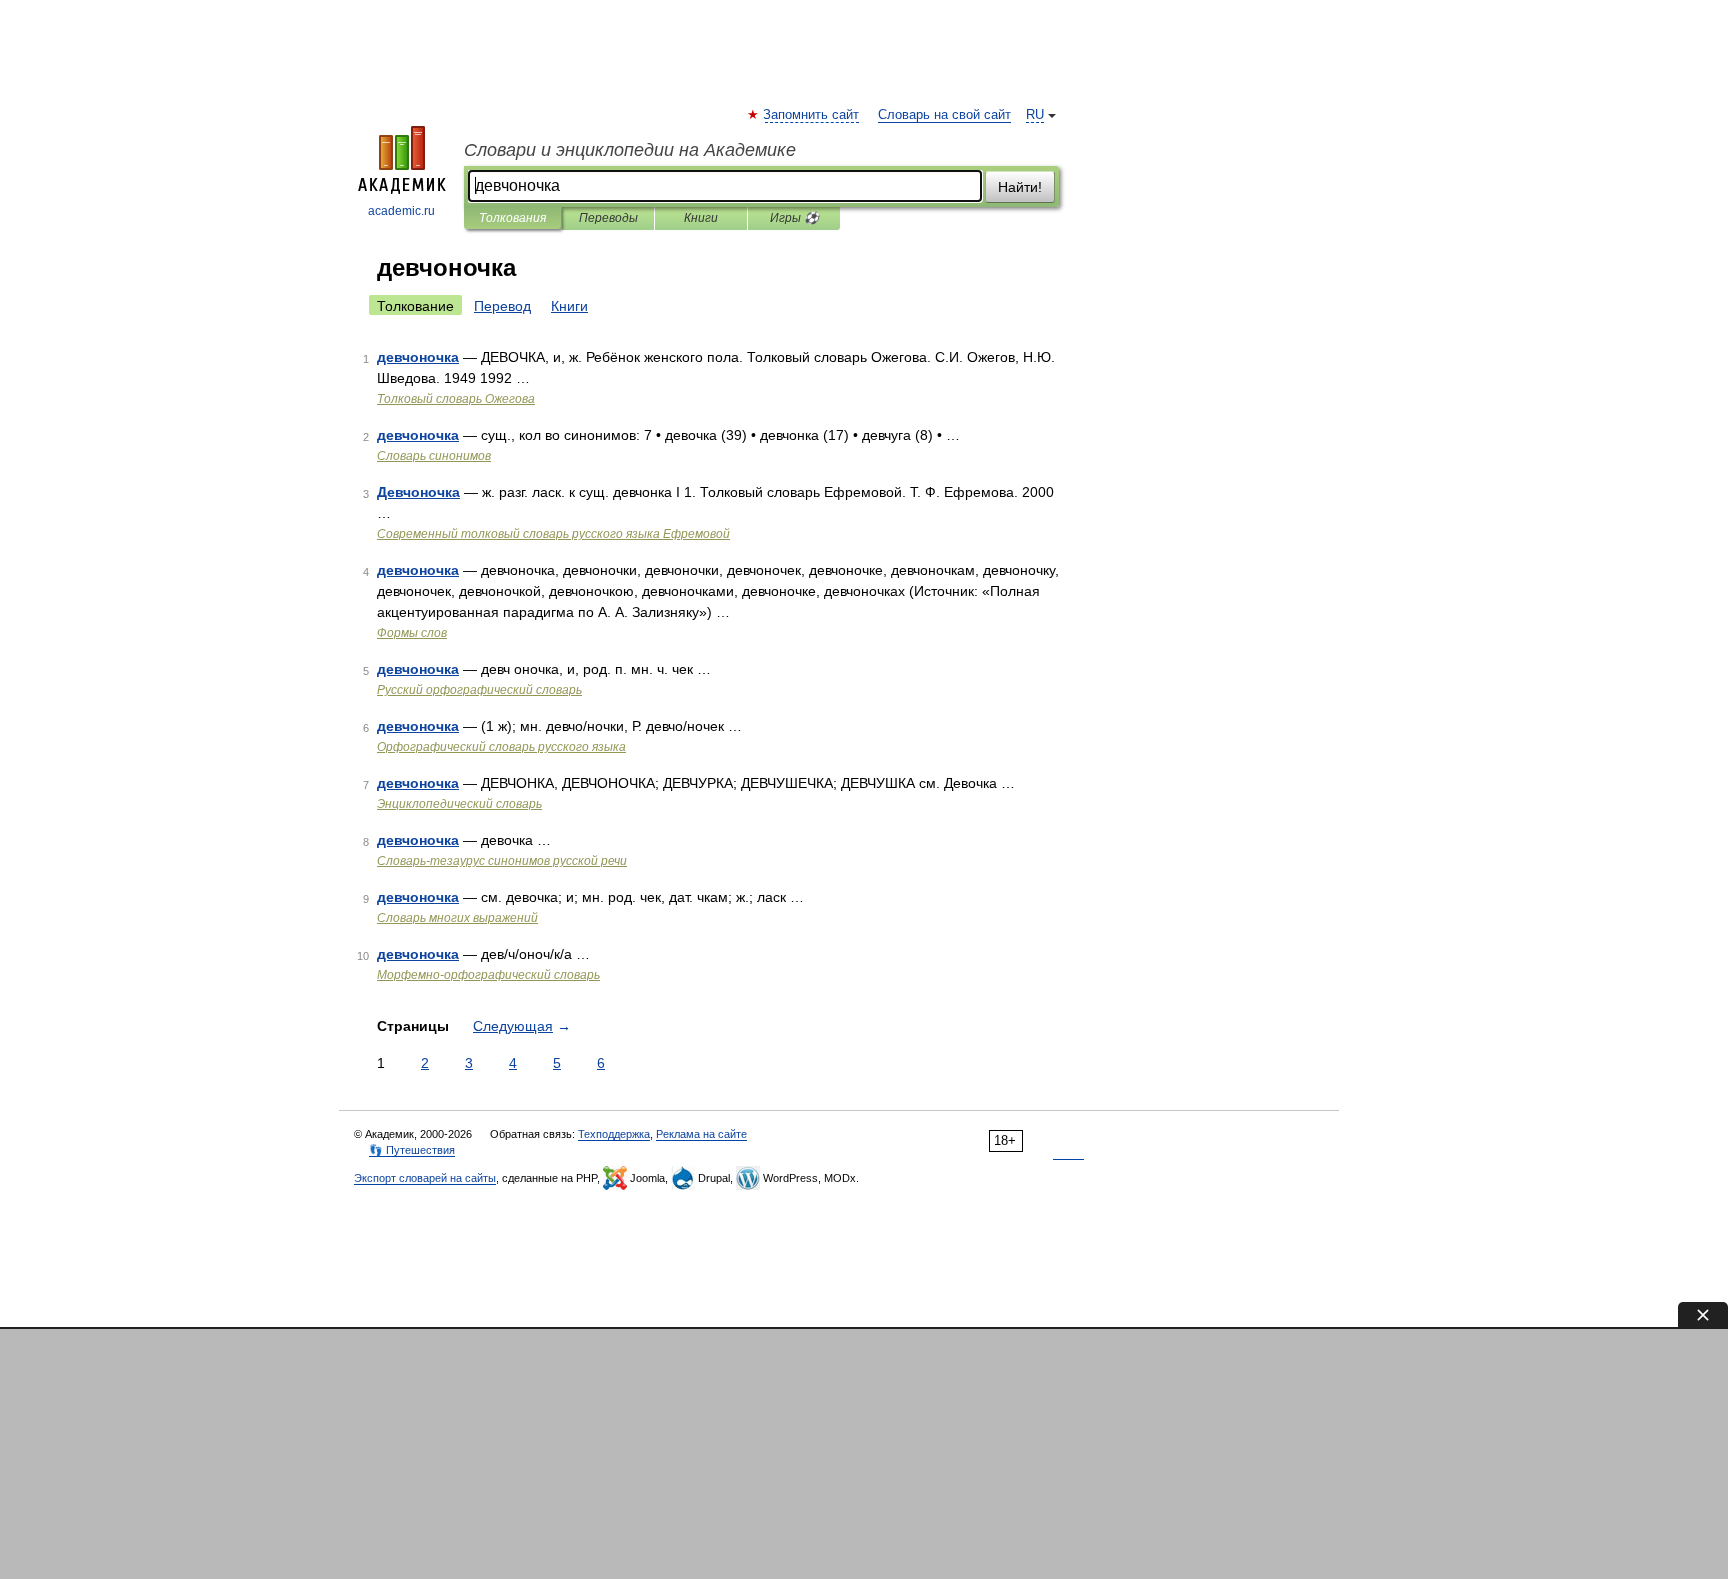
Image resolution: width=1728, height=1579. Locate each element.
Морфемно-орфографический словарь (488, 975)
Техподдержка (614, 1134)
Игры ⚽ (794, 218)
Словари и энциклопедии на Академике (630, 150)
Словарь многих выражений (457, 918)
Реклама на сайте (701, 1134)
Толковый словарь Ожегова (456, 399)
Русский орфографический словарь (479, 690)
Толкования (512, 218)
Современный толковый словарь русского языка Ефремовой (553, 534)
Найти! (1020, 187)
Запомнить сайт (812, 115)
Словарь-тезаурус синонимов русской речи (502, 861)
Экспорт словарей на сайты (425, 1178)
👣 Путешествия (412, 1150)
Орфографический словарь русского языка (501, 747)
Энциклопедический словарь (459, 804)
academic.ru (401, 211)
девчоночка (418, 357)
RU (1035, 115)
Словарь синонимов (434, 456)
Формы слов (412, 633)
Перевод (502, 306)
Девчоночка (418, 492)
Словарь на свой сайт (944, 115)
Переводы (608, 218)
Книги (701, 218)
